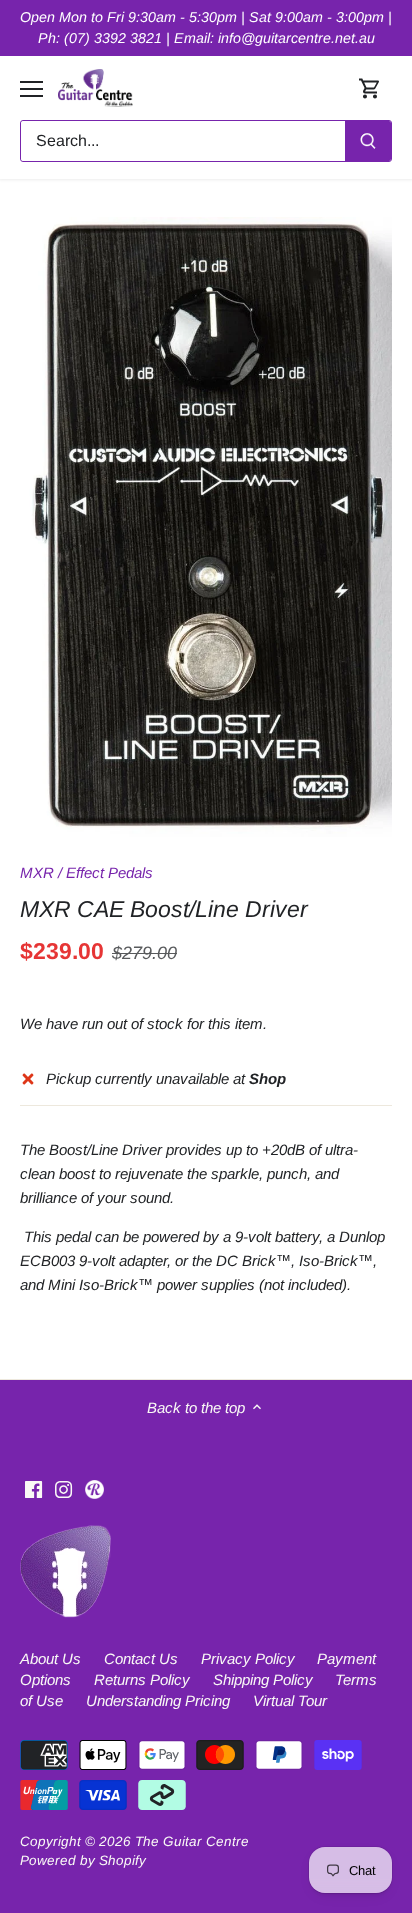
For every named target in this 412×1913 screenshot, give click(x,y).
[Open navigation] (31, 89)
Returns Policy (142, 1679)
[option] (206, 527)
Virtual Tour (290, 1700)
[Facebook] (33, 1487)
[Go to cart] (370, 88)
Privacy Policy (248, 1658)
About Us (50, 1658)
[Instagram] (63, 1487)
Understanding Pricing (158, 1700)
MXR (37, 872)
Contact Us (141, 1658)
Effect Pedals (109, 872)
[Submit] (368, 141)
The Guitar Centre (192, 1841)
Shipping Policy (263, 1679)
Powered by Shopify (83, 1860)
